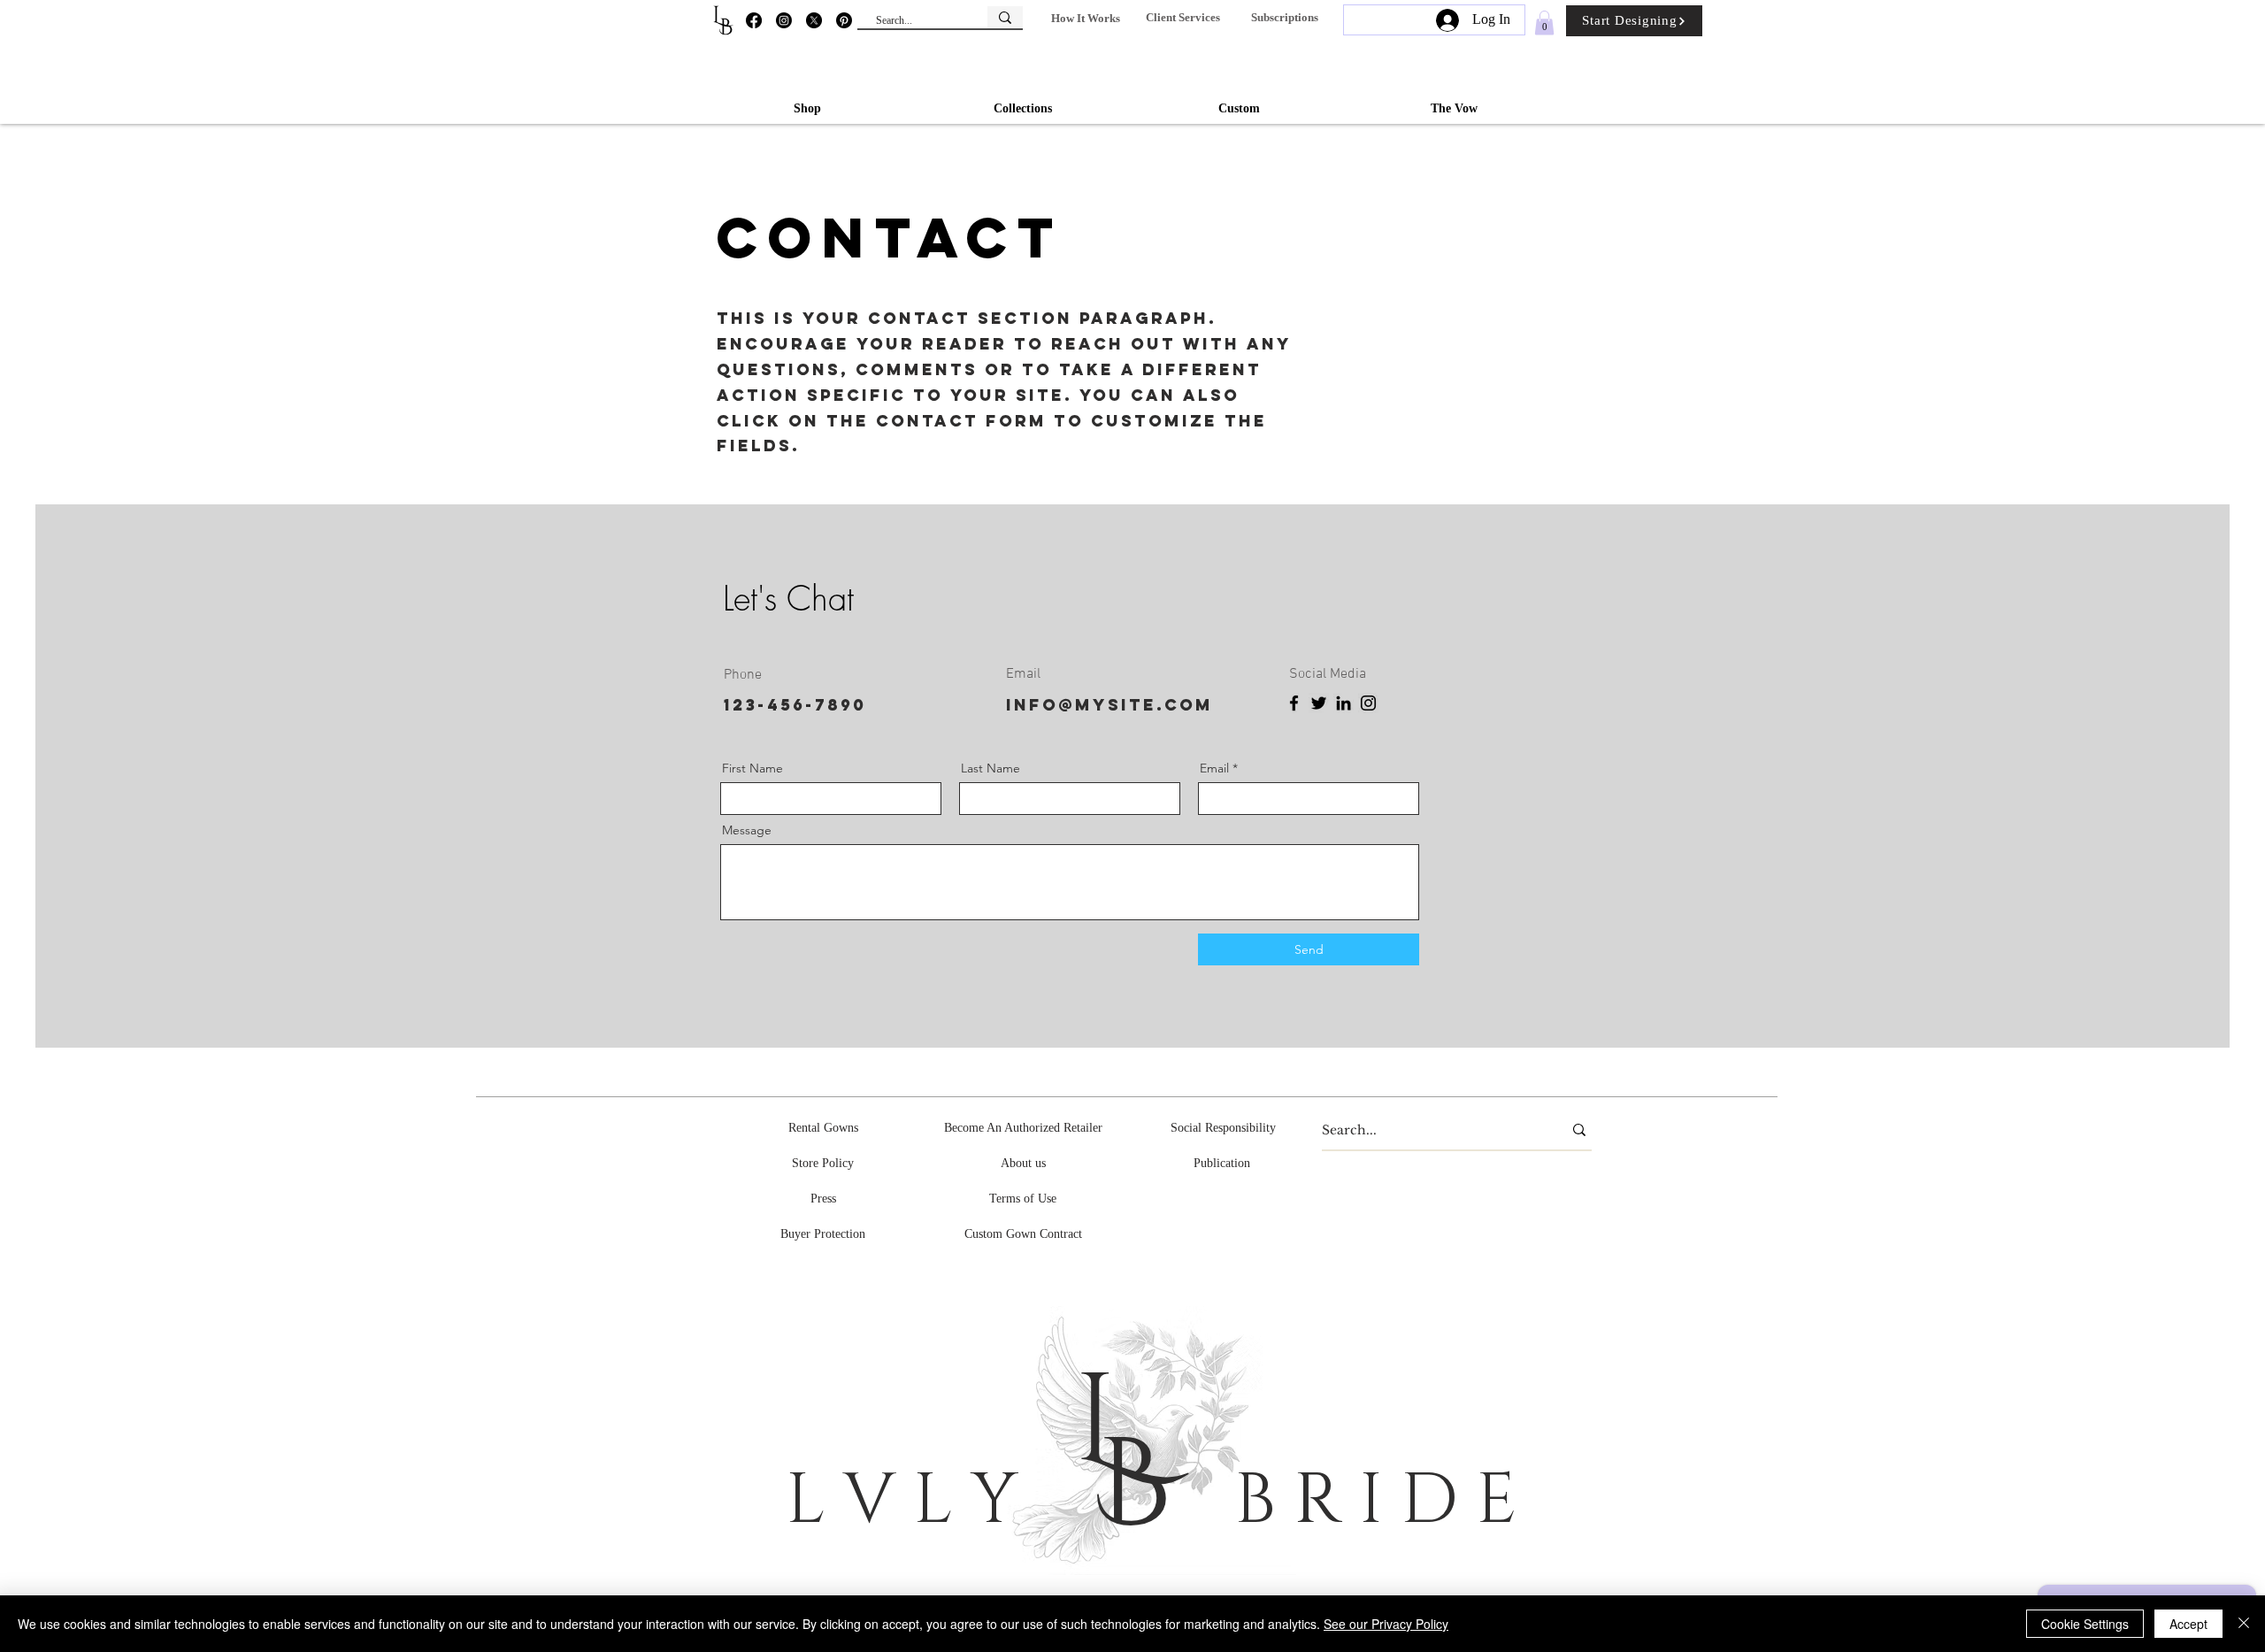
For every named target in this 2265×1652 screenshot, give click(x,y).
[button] (1085, 18)
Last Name (990, 768)
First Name (752, 768)
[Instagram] (784, 20)
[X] (814, 20)
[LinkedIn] (1344, 703)
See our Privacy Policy (1386, 1624)
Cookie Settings (2085, 1624)
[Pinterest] (844, 20)
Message (747, 830)
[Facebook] (754, 20)
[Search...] (1005, 17)
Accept (2188, 1624)
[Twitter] (1319, 703)
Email (1214, 768)
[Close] (2244, 1624)
